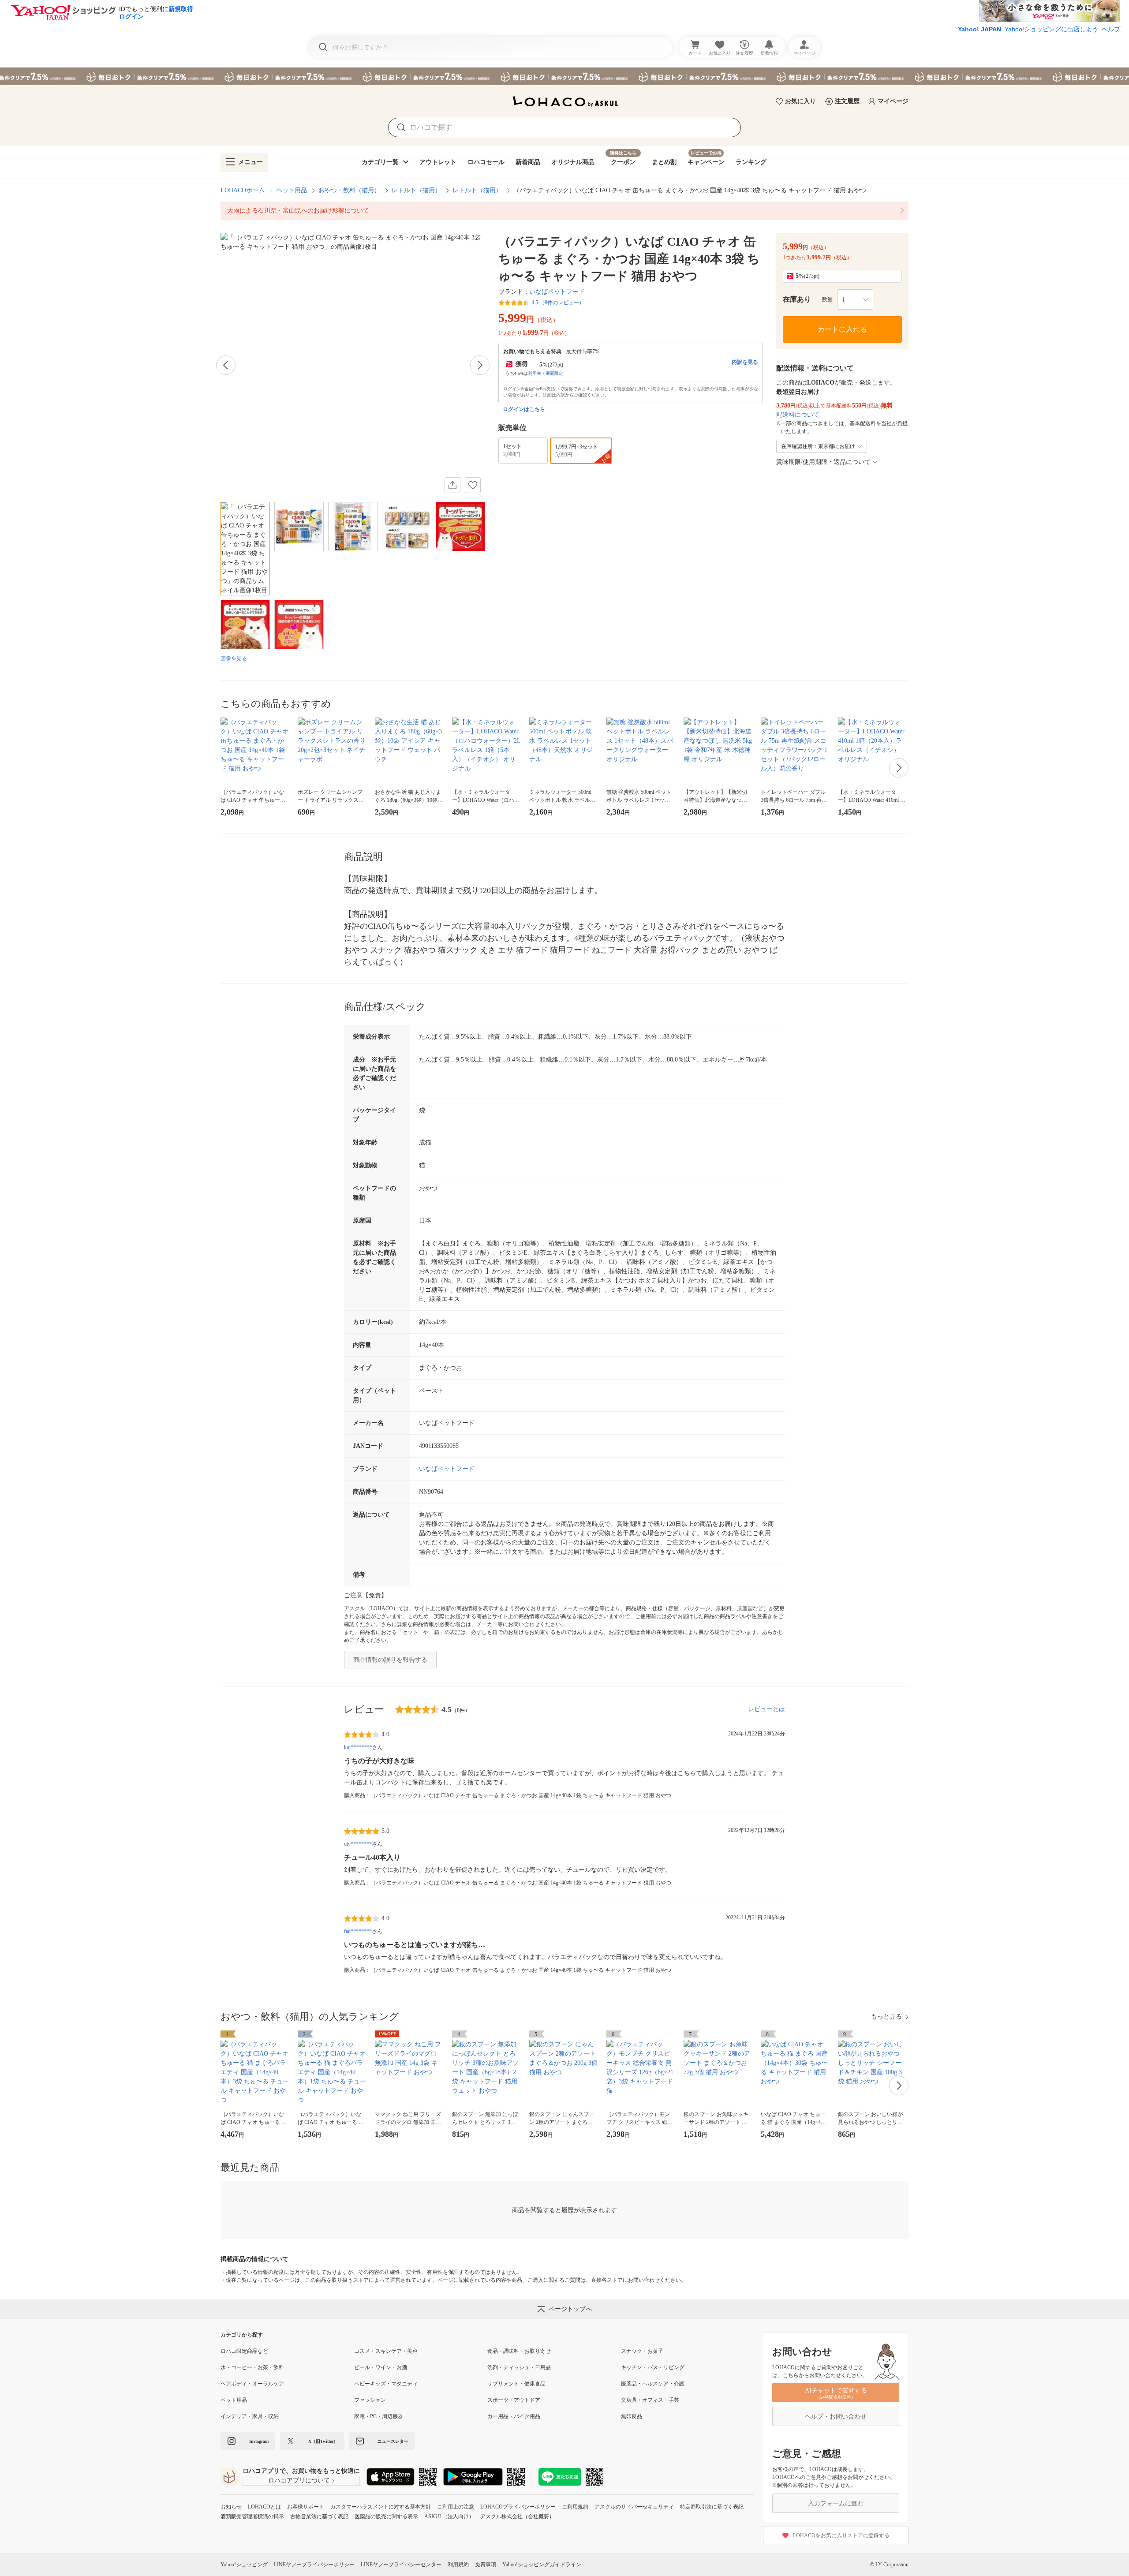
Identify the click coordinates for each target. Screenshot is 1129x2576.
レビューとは (766, 1709)
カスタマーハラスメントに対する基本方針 (381, 2507)
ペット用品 (292, 190)
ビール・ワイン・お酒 (381, 2367)
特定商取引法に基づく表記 (712, 2507)
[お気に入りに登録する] (473, 485)
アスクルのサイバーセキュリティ (634, 2507)
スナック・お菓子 (642, 2351)
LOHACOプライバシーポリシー (518, 2507)
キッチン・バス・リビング (653, 2367)
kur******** (358, 1747)
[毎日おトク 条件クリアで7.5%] (564, 76)
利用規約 (458, 2565)
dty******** (358, 1844)
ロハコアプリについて (299, 2481)
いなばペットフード (557, 292)
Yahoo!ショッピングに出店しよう (1051, 29)
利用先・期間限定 (546, 373)
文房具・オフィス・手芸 (650, 2400)
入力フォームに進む (836, 2503)
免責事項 (486, 2565)
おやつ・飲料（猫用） (349, 190)
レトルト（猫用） (416, 190)
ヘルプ (1111, 29)
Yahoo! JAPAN (979, 29)
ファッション (370, 2400)
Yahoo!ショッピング (244, 2565)
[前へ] (226, 365)
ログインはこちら (524, 409)
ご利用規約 (575, 2507)
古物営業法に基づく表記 (319, 2516)
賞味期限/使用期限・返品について (823, 462)
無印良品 (632, 2416)
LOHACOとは (264, 2507)
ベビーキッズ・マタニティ (386, 2384)
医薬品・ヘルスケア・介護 (653, 2384)
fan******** (358, 1931)
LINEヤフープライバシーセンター (401, 2565)
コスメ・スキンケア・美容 (386, 2351)
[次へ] (480, 365)
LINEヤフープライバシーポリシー (314, 2565)
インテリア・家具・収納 (250, 2416)
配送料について (798, 415)
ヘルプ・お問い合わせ (836, 2417)
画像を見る (234, 658)
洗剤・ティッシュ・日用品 (519, 2367)
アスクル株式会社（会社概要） (517, 2516)
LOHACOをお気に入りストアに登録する (841, 2535)
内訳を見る (745, 362)
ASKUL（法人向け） (449, 2516)
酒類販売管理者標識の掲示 (252, 2516)
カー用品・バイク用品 (514, 2416)
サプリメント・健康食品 (516, 2384)
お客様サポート (306, 2507)
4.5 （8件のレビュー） (558, 303)
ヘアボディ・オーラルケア (252, 2384)
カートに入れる (842, 329)
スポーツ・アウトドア (514, 2400)
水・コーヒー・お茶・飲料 (252, 2367)
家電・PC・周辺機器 (379, 2416)
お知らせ (231, 2507)
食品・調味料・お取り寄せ (519, 2351)
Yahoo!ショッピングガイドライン (542, 2565)
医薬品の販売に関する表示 (386, 2516)
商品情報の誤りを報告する (390, 1660)
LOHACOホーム (243, 190)
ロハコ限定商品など (244, 2351)
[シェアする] (452, 485)
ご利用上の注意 (456, 2507)
